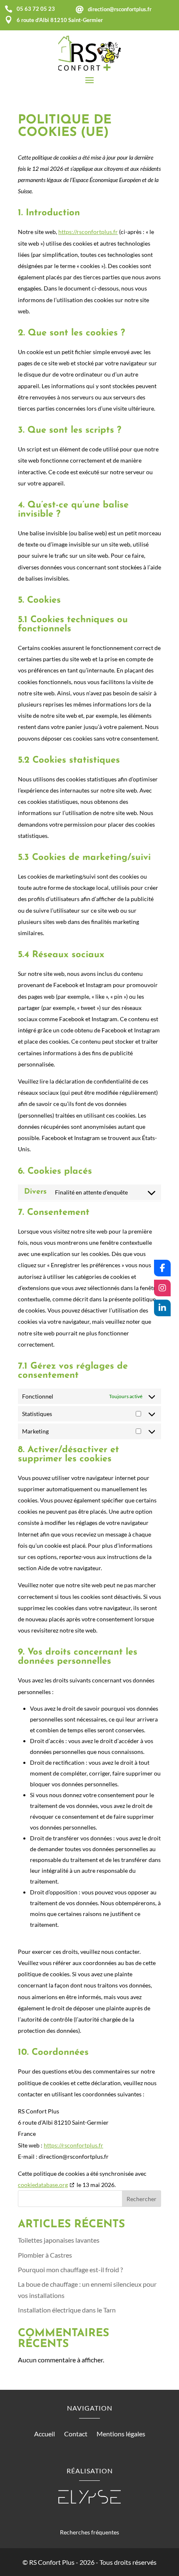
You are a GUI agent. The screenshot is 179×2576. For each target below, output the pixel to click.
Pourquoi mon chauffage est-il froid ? (70, 2269)
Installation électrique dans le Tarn (67, 2310)
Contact (76, 2434)
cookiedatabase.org (43, 2185)
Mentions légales (121, 2434)
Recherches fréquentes (89, 2532)
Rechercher (142, 2199)
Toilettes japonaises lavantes (59, 2240)
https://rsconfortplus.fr (88, 232)
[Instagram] (162, 1288)
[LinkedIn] (162, 1308)
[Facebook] (162, 1268)
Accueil (45, 2434)
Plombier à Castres (45, 2255)
